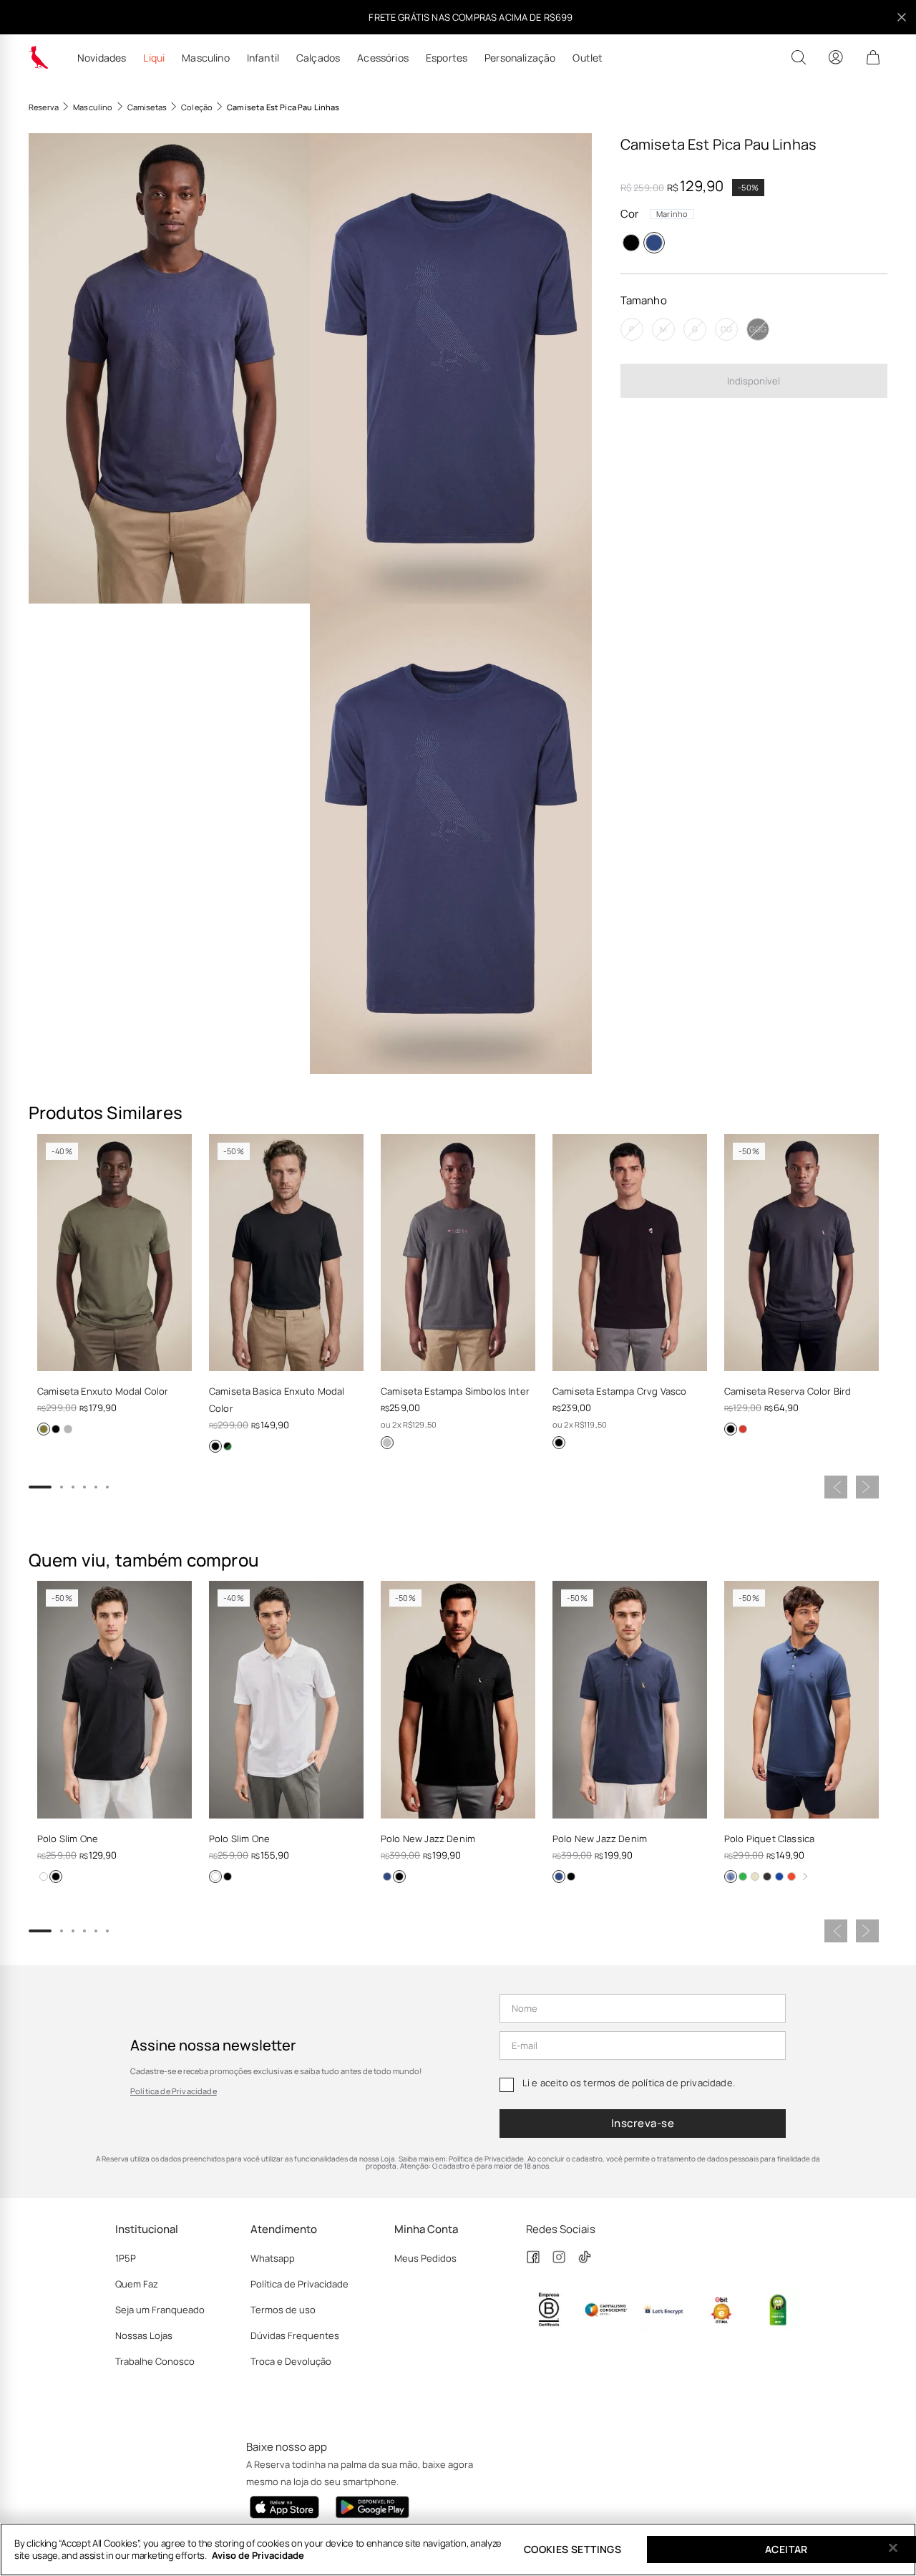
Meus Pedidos (425, 2258)
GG (726, 329)
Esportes (447, 58)
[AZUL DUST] (228, 1446)
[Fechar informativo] (902, 17)
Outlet (588, 58)
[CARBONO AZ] (731, 1877)
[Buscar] (799, 57)
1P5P (126, 2258)
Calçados (318, 58)
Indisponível (754, 380)
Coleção (197, 107)
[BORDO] (743, 1429)
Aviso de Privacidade (258, 2555)
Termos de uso (283, 2310)
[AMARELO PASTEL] (779, 1877)
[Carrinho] (873, 57)
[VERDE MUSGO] (44, 1429)
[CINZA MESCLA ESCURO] (68, 1429)
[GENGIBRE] (755, 1877)
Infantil (263, 58)
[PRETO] (631, 243)
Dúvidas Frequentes (295, 2335)
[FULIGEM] (767, 1877)
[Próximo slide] (867, 1487)
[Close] (893, 2548)
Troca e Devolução (291, 2361)
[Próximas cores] (805, 1877)
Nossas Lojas (144, 2335)
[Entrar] (836, 57)
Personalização (520, 58)
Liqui (154, 58)
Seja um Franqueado (160, 2310)
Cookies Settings (572, 2549)
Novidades (102, 58)
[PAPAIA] (791, 1877)
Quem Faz (137, 2284)
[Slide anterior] (836, 1487)
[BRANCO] (44, 1877)
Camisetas (147, 107)
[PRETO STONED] (387, 1443)
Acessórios (383, 58)
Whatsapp (273, 2258)
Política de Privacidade (174, 2091)
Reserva (44, 107)
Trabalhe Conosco (155, 2361)
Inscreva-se (643, 2123)
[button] (169, 368)
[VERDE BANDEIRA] (743, 1877)
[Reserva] (39, 57)
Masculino (205, 58)
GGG (758, 329)
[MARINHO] (654, 243)
